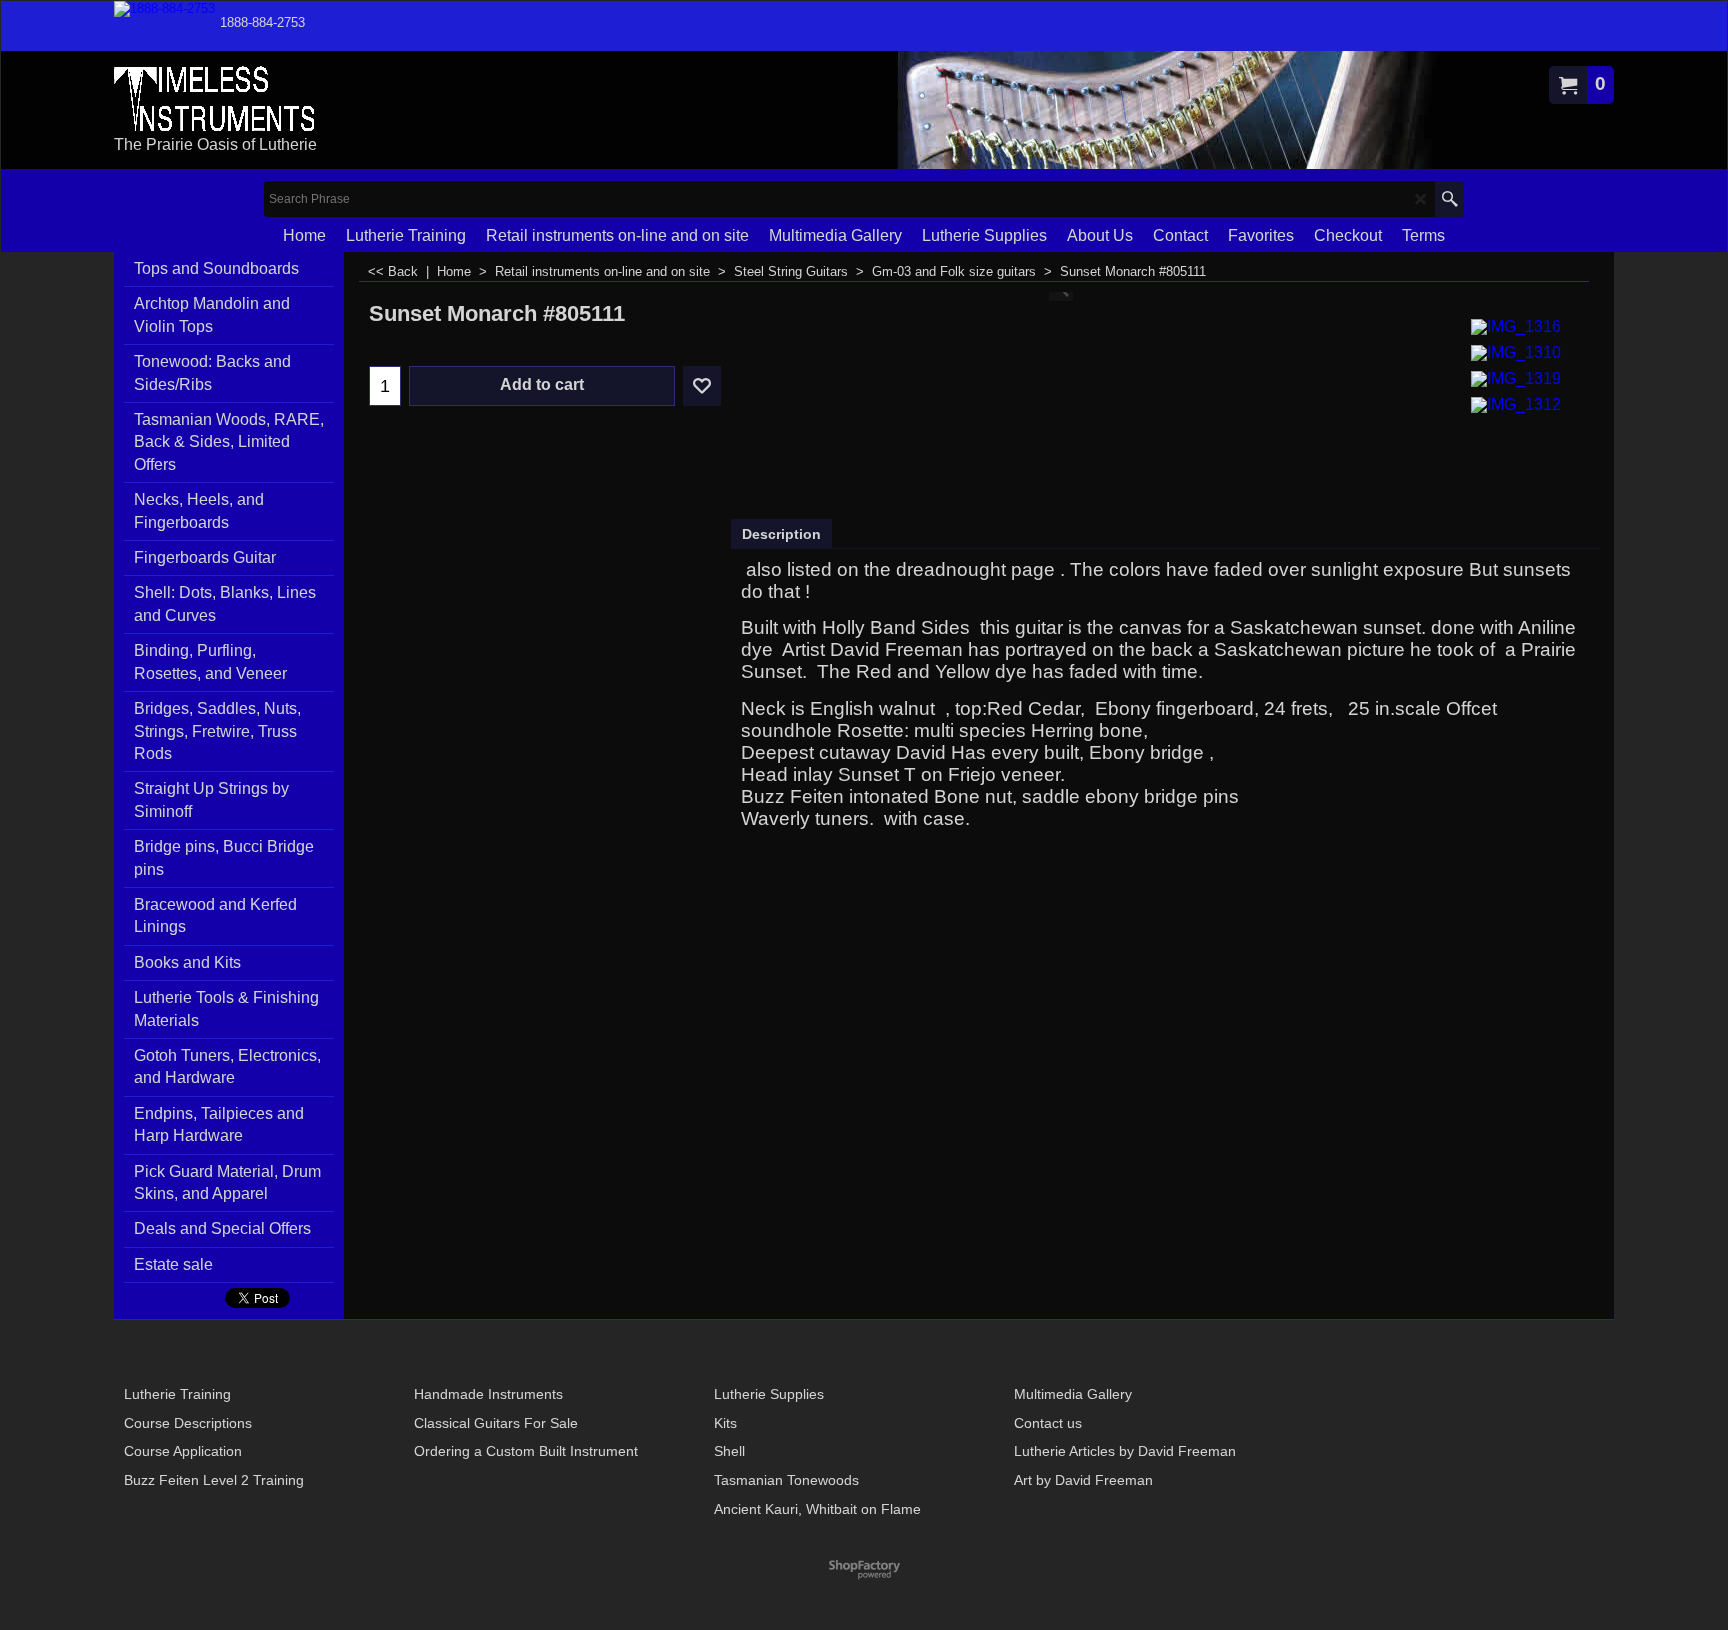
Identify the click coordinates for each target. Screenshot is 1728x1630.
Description (781, 534)
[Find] (1449, 199)
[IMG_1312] (1515, 402)
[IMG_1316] (1515, 324)
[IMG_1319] (1515, 376)
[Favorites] (702, 386)
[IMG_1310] (1515, 350)
